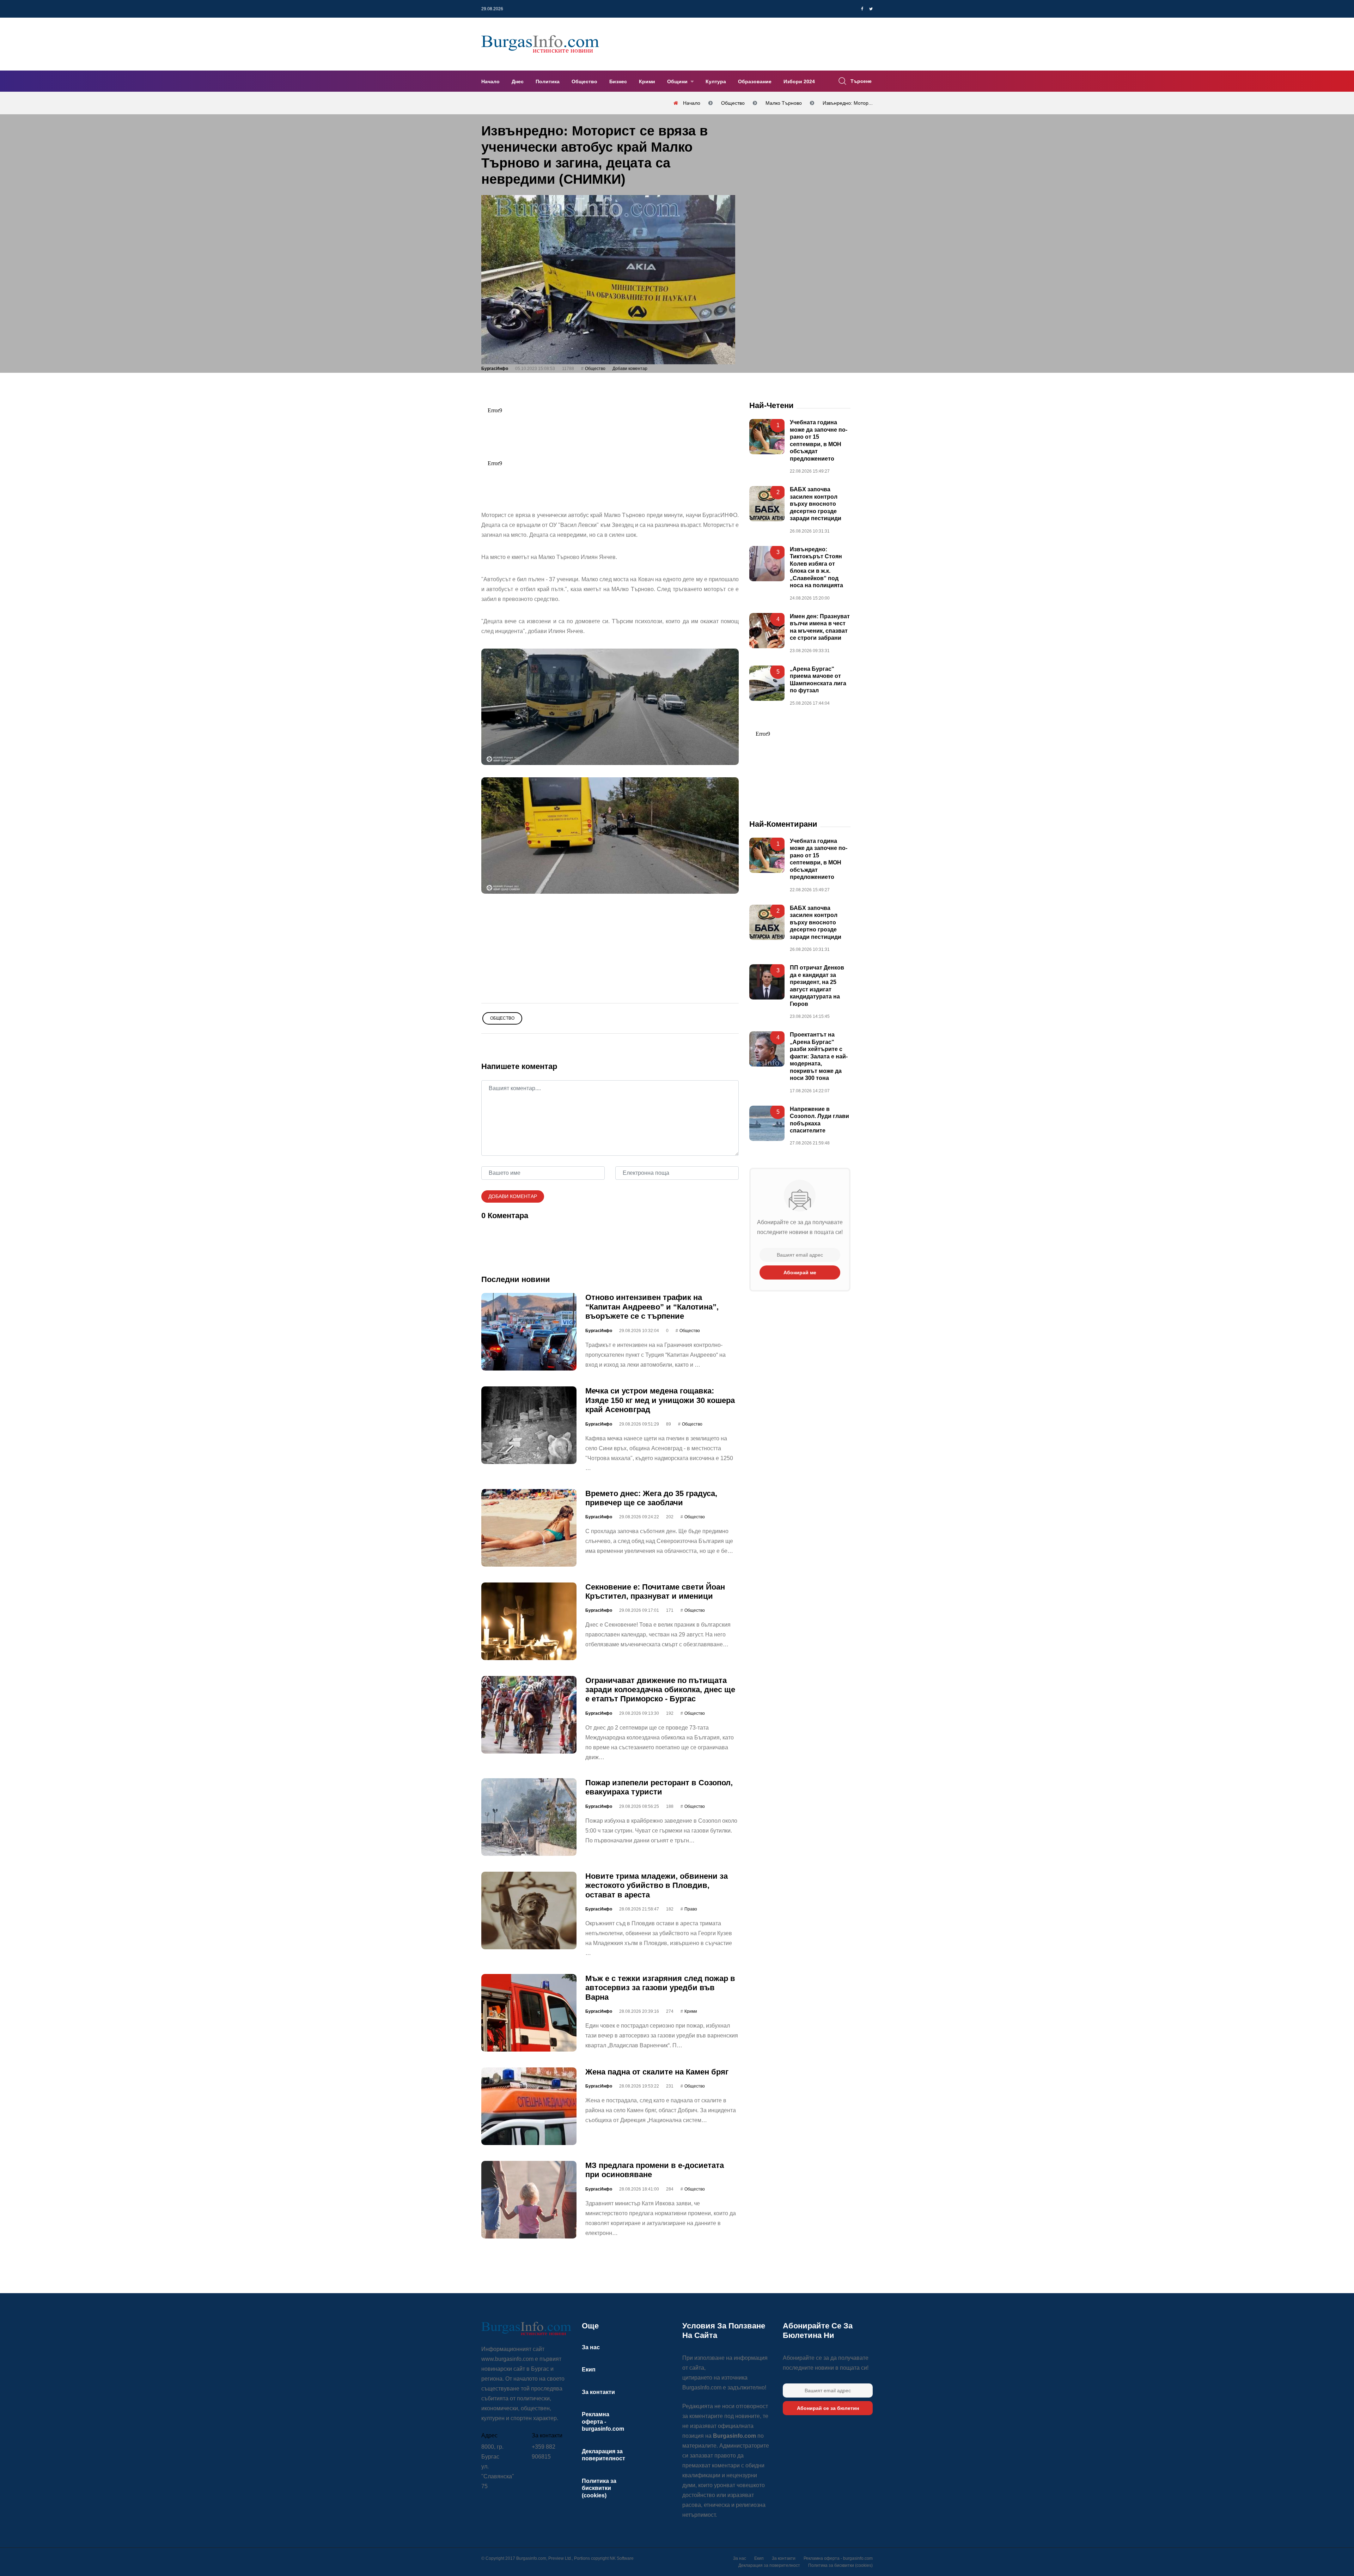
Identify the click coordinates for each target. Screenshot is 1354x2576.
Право (691, 1909)
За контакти (598, 2392)
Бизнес (618, 81)
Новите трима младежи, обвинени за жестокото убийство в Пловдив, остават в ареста (657, 1885)
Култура (716, 81)
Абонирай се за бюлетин (828, 2408)
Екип (589, 2370)
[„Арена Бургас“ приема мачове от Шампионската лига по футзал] (767, 683)
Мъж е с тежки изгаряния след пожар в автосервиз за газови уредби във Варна (660, 1988)
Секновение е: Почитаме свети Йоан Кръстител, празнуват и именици (655, 1591)
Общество (584, 81)
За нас (591, 2347)
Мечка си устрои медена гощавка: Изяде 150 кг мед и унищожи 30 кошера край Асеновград (660, 1401)
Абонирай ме (800, 1273)
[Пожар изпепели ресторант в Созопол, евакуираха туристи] (529, 1817)
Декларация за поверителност (769, 2565)
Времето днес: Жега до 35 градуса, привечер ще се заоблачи (651, 1498)
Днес (518, 81)
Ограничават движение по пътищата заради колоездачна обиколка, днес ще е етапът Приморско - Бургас (660, 1690)
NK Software (622, 2558)
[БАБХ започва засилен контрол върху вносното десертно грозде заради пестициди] (767, 504)
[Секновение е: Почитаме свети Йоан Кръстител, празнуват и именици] (529, 1621)
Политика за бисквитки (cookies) (599, 2488)
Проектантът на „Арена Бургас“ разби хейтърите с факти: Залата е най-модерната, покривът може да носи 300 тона (819, 1057)
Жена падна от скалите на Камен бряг (657, 2072)
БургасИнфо (495, 369)
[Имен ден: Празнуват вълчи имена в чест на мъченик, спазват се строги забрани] (767, 631)
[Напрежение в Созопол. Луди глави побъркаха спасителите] (767, 1123)
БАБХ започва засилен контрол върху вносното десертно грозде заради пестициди (816, 504)
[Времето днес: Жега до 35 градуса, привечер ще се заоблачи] (529, 1528)
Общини (678, 81)
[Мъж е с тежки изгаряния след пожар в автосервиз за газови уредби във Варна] (529, 2013)
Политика (548, 81)
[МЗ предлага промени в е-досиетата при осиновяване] (529, 2200)
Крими (647, 81)
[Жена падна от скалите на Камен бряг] (529, 2106)
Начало (490, 81)
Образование (755, 81)
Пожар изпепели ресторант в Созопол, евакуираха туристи (659, 1787)
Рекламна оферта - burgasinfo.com (603, 2422)
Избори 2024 (799, 81)
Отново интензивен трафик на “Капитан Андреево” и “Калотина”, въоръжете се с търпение (652, 1307)
